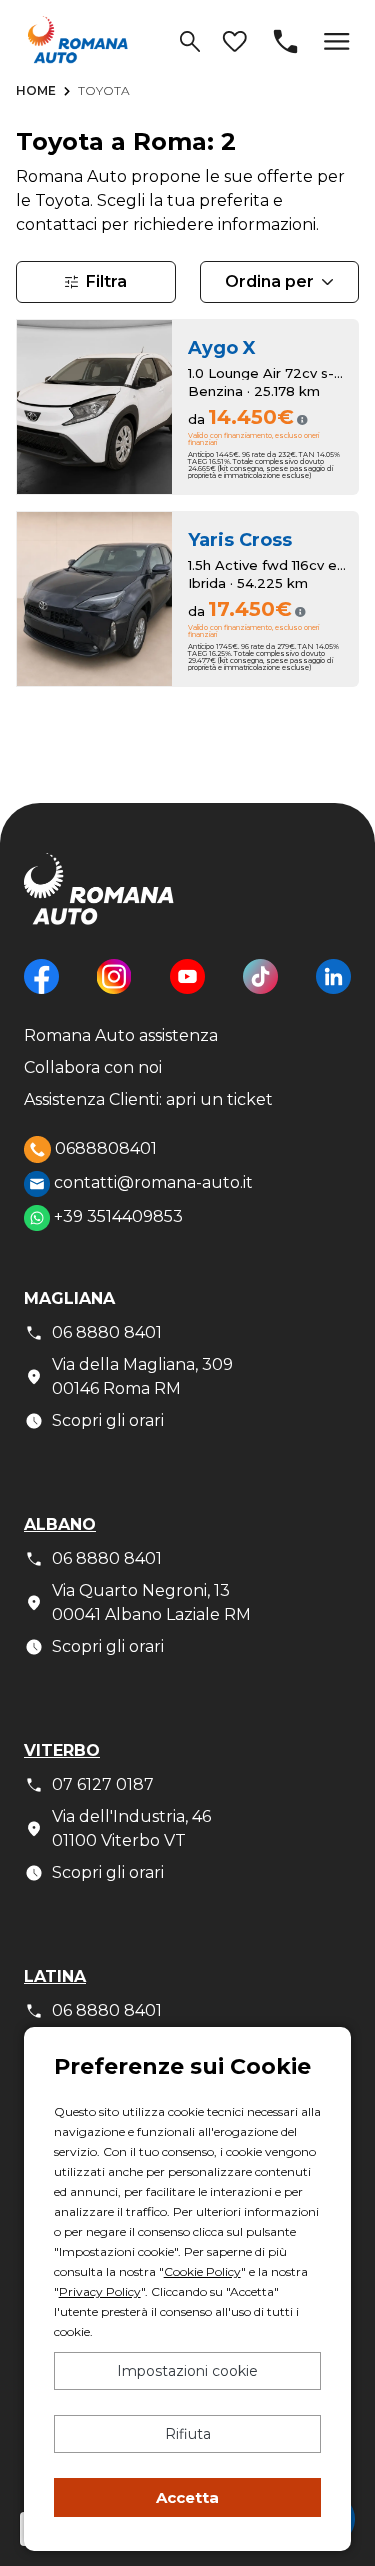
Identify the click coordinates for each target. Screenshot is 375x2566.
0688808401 (104, 1147)
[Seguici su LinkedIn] (333, 991)
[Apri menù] (337, 41)
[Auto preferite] (234, 41)
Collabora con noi (93, 1067)
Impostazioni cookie (187, 2371)
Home (36, 90)
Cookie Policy (202, 2271)
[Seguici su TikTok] (260, 991)
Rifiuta (188, 2434)
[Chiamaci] (285, 41)
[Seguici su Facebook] (41, 991)
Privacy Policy (100, 2291)
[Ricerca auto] (190, 41)
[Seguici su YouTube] (187, 991)
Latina (55, 1976)
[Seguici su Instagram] (114, 991)
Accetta (187, 2497)
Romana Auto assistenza (121, 1035)
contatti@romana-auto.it (151, 1182)
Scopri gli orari (108, 1420)
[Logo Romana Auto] (99, 904)
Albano (60, 1524)
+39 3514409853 (116, 1216)
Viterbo (62, 1750)
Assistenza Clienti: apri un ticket (148, 1099)
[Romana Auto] (78, 39)
